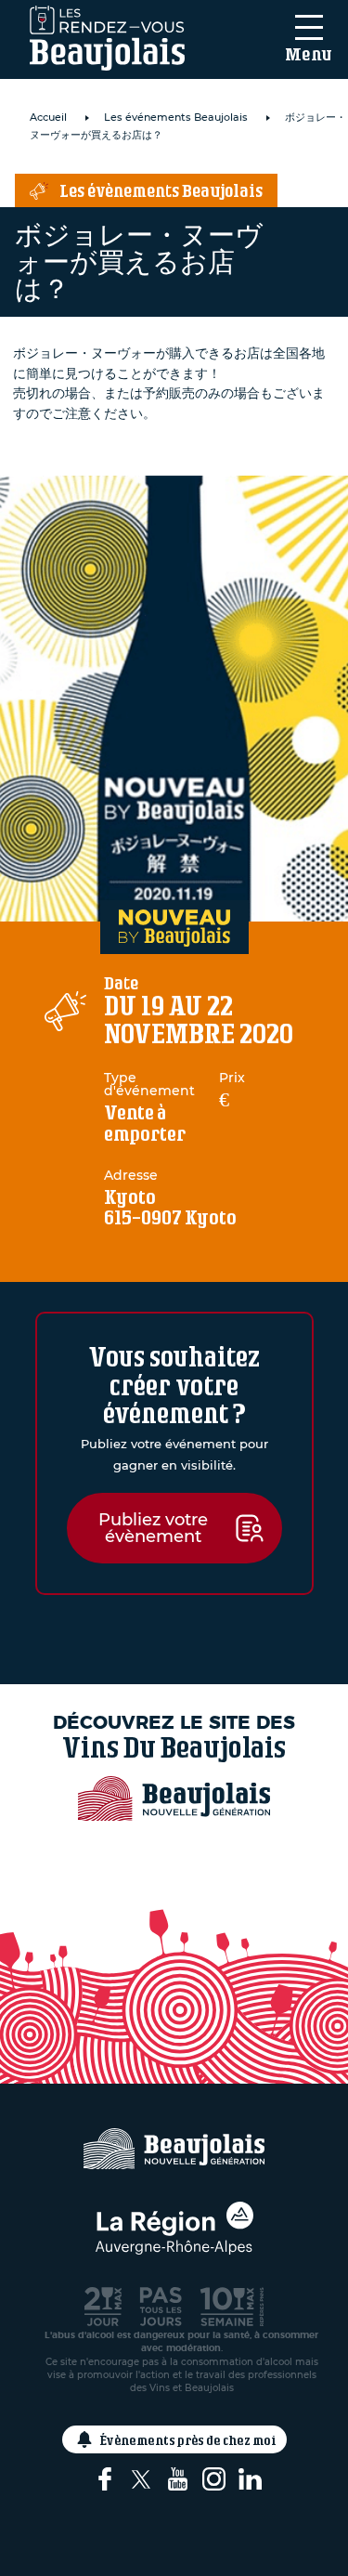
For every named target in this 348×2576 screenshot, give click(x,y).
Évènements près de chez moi (188, 2440)
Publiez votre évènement (153, 1528)
